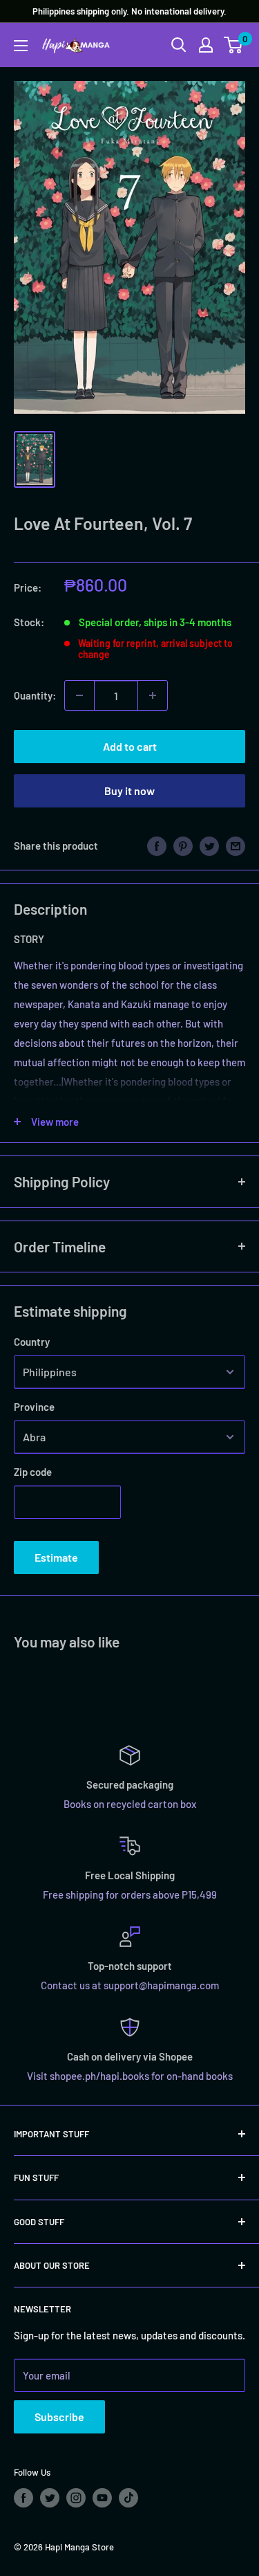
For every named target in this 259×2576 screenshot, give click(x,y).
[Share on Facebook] (157, 846)
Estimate (56, 1557)
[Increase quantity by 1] (153, 695)
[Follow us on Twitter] (50, 2498)
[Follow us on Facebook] (23, 2498)
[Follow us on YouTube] (102, 2498)
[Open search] (179, 45)
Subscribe (59, 2417)
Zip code (33, 1472)
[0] (234, 45)
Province (34, 1407)
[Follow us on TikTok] (128, 2498)
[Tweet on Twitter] (209, 846)
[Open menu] (21, 46)
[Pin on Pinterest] (183, 846)
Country (32, 1342)
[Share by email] (236, 846)
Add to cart (130, 746)
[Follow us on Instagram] (76, 2498)
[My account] (206, 45)
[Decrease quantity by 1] (79, 695)
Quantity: (35, 695)
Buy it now (129, 791)
